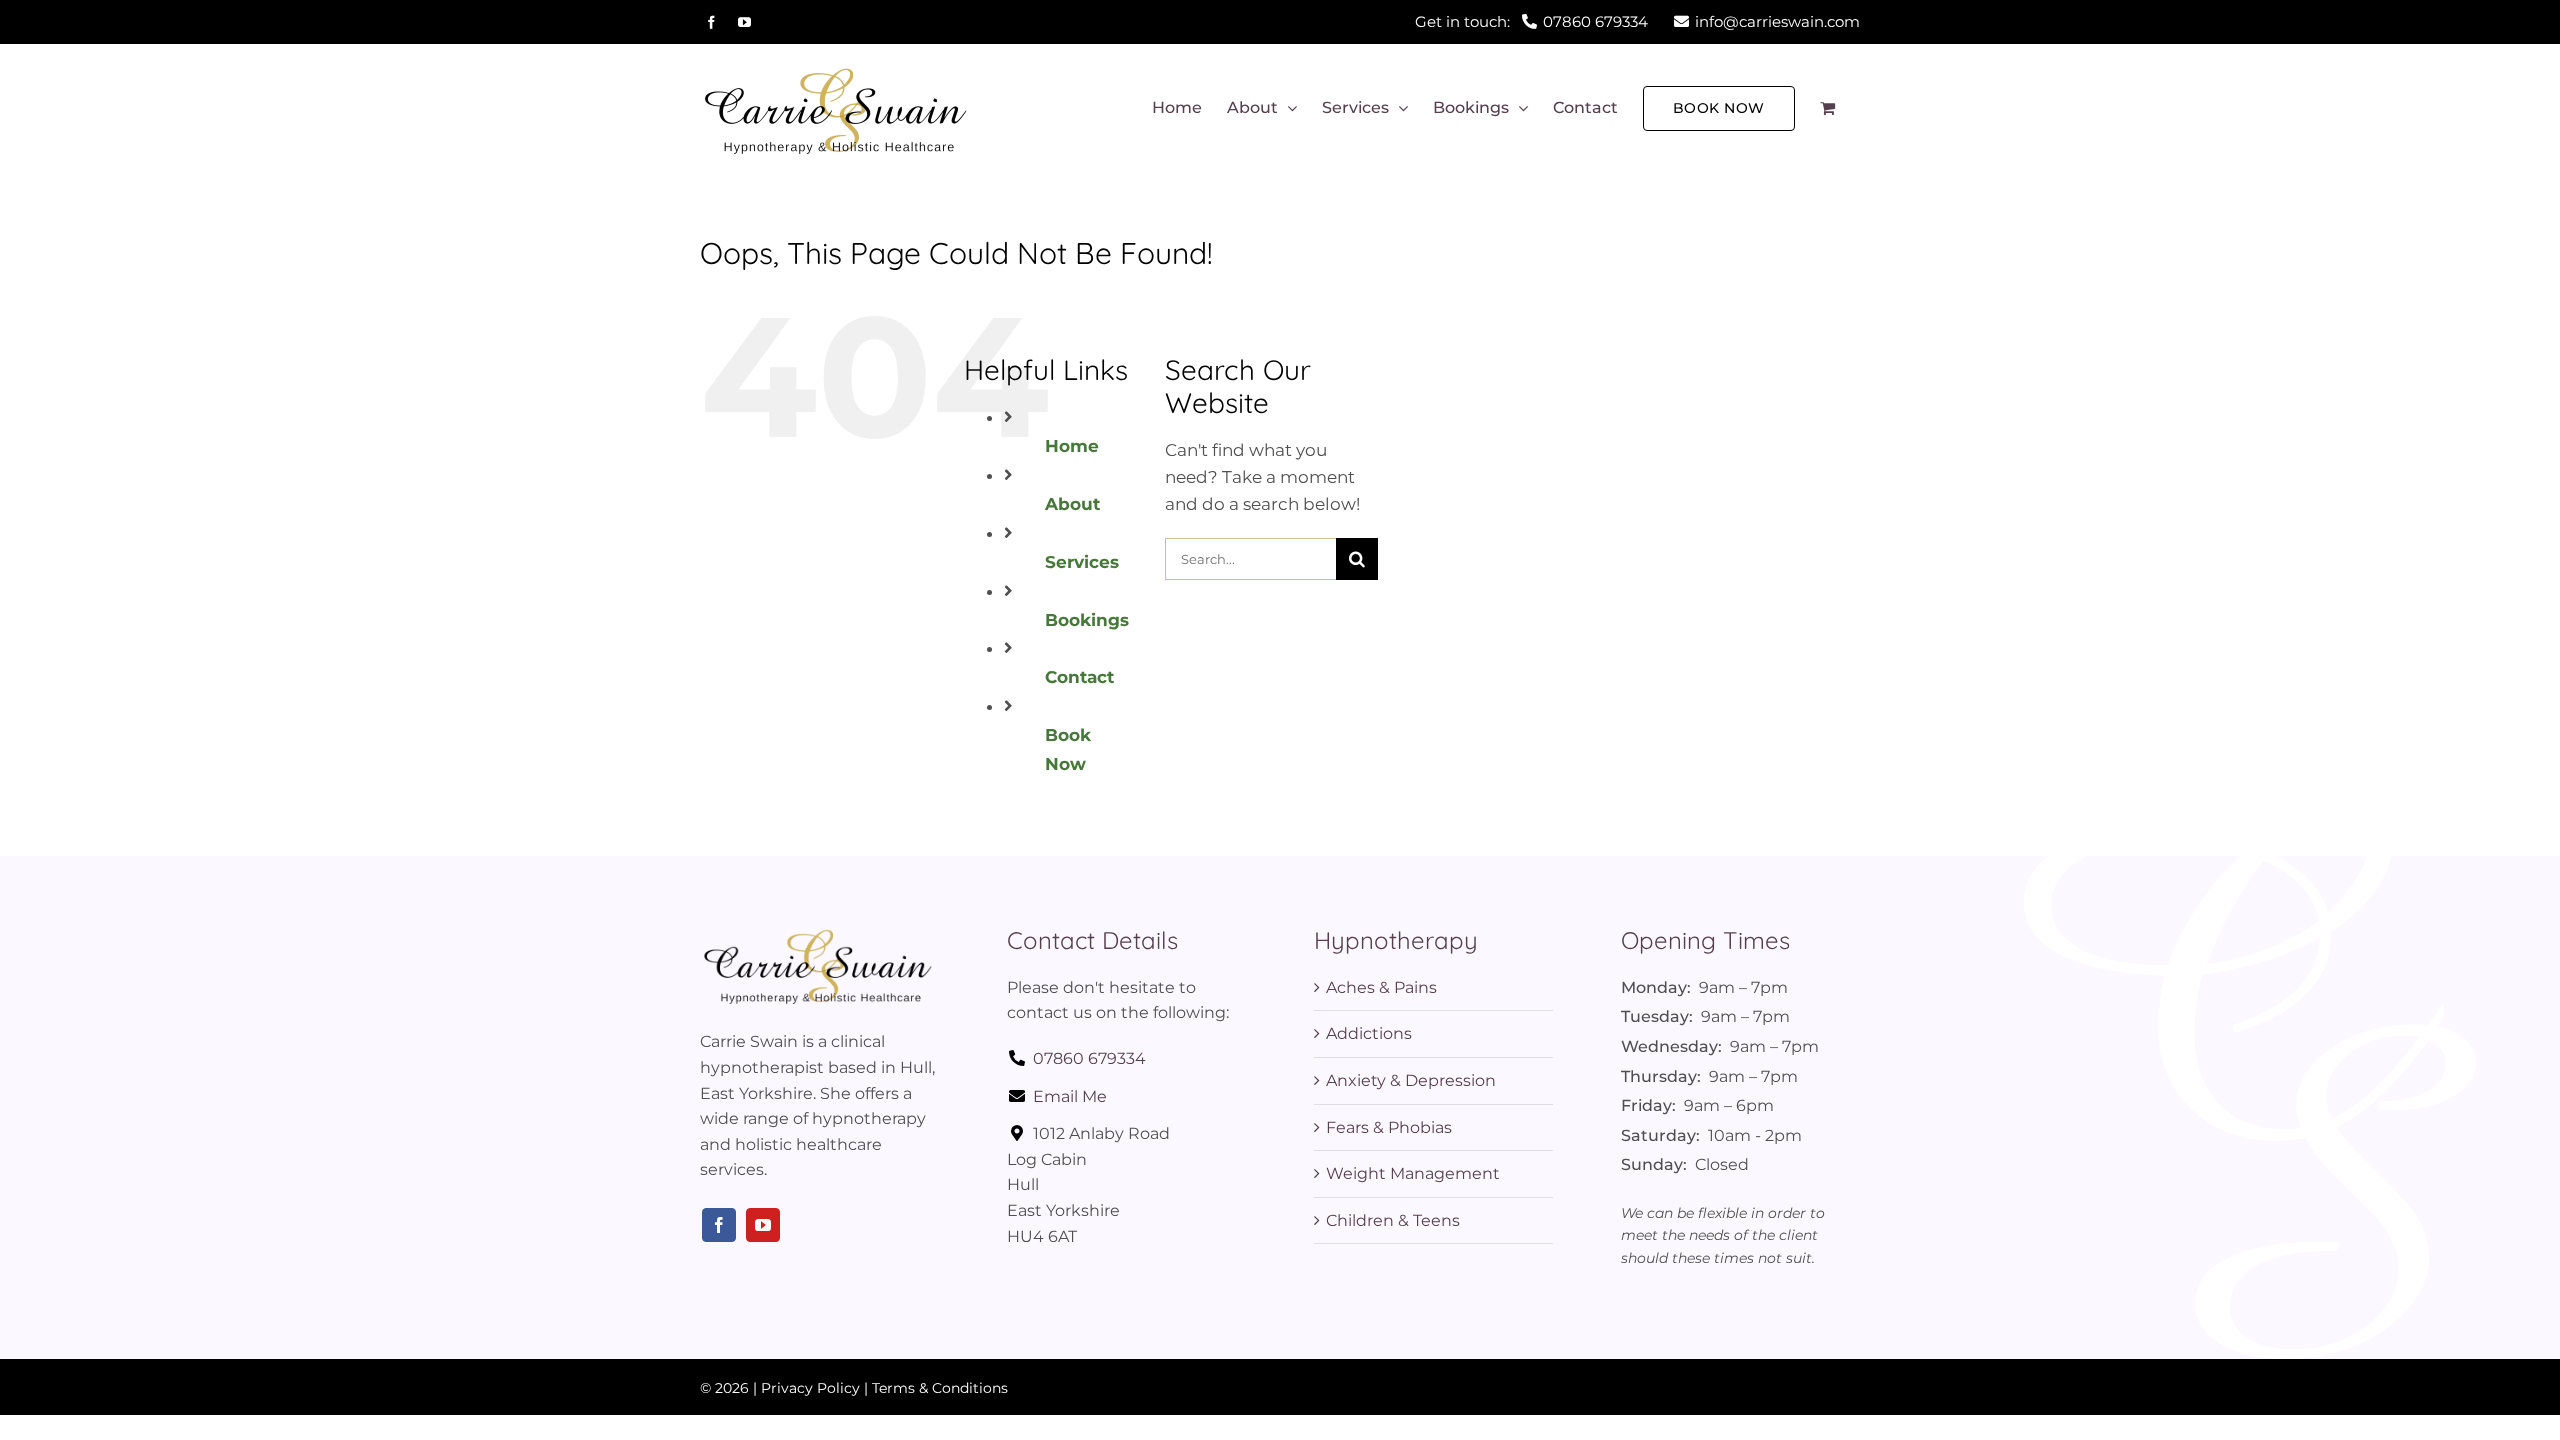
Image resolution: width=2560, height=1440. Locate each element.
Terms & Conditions (940, 1388)
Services (1082, 562)
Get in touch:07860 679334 (1531, 21)
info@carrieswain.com (1777, 21)
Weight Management (1413, 1173)
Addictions (1369, 1033)
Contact (1079, 677)
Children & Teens (1393, 1220)
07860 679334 (1089, 1058)
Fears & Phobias (1389, 1127)
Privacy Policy (810, 1388)
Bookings (1087, 620)
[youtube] (763, 1225)
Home (1072, 446)
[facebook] (719, 1225)
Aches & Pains (1381, 987)
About (1072, 504)
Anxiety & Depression (1411, 1080)
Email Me (1070, 1096)
